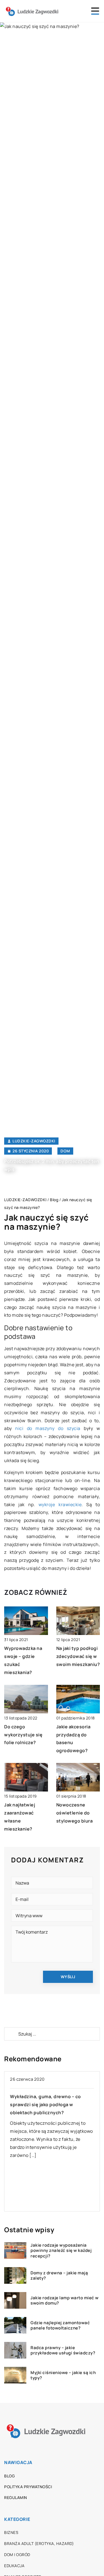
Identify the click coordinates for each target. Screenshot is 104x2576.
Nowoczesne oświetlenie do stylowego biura (75, 1813)
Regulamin (16, 2497)
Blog (9, 2476)
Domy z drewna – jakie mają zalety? (59, 2276)
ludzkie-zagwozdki (34, 1141)
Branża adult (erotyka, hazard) (39, 2543)
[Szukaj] (11, 2034)
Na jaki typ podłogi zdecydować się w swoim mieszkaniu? (78, 1656)
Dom (65, 1151)
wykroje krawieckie (60, 1504)
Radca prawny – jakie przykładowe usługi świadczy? (63, 2350)
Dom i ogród (17, 2555)
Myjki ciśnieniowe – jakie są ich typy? (63, 2375)
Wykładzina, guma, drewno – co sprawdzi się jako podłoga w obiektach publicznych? (45, 2105)
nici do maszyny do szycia (48, 1428)
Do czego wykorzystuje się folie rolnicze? (23, 1735)
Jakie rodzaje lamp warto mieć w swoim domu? (65, 2301)
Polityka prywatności (28, 2487)
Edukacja (14, 2566)
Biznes (11, 2532)
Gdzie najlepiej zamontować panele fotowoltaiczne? (60, 2325)
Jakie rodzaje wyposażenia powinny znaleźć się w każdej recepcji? (61, 2251)
